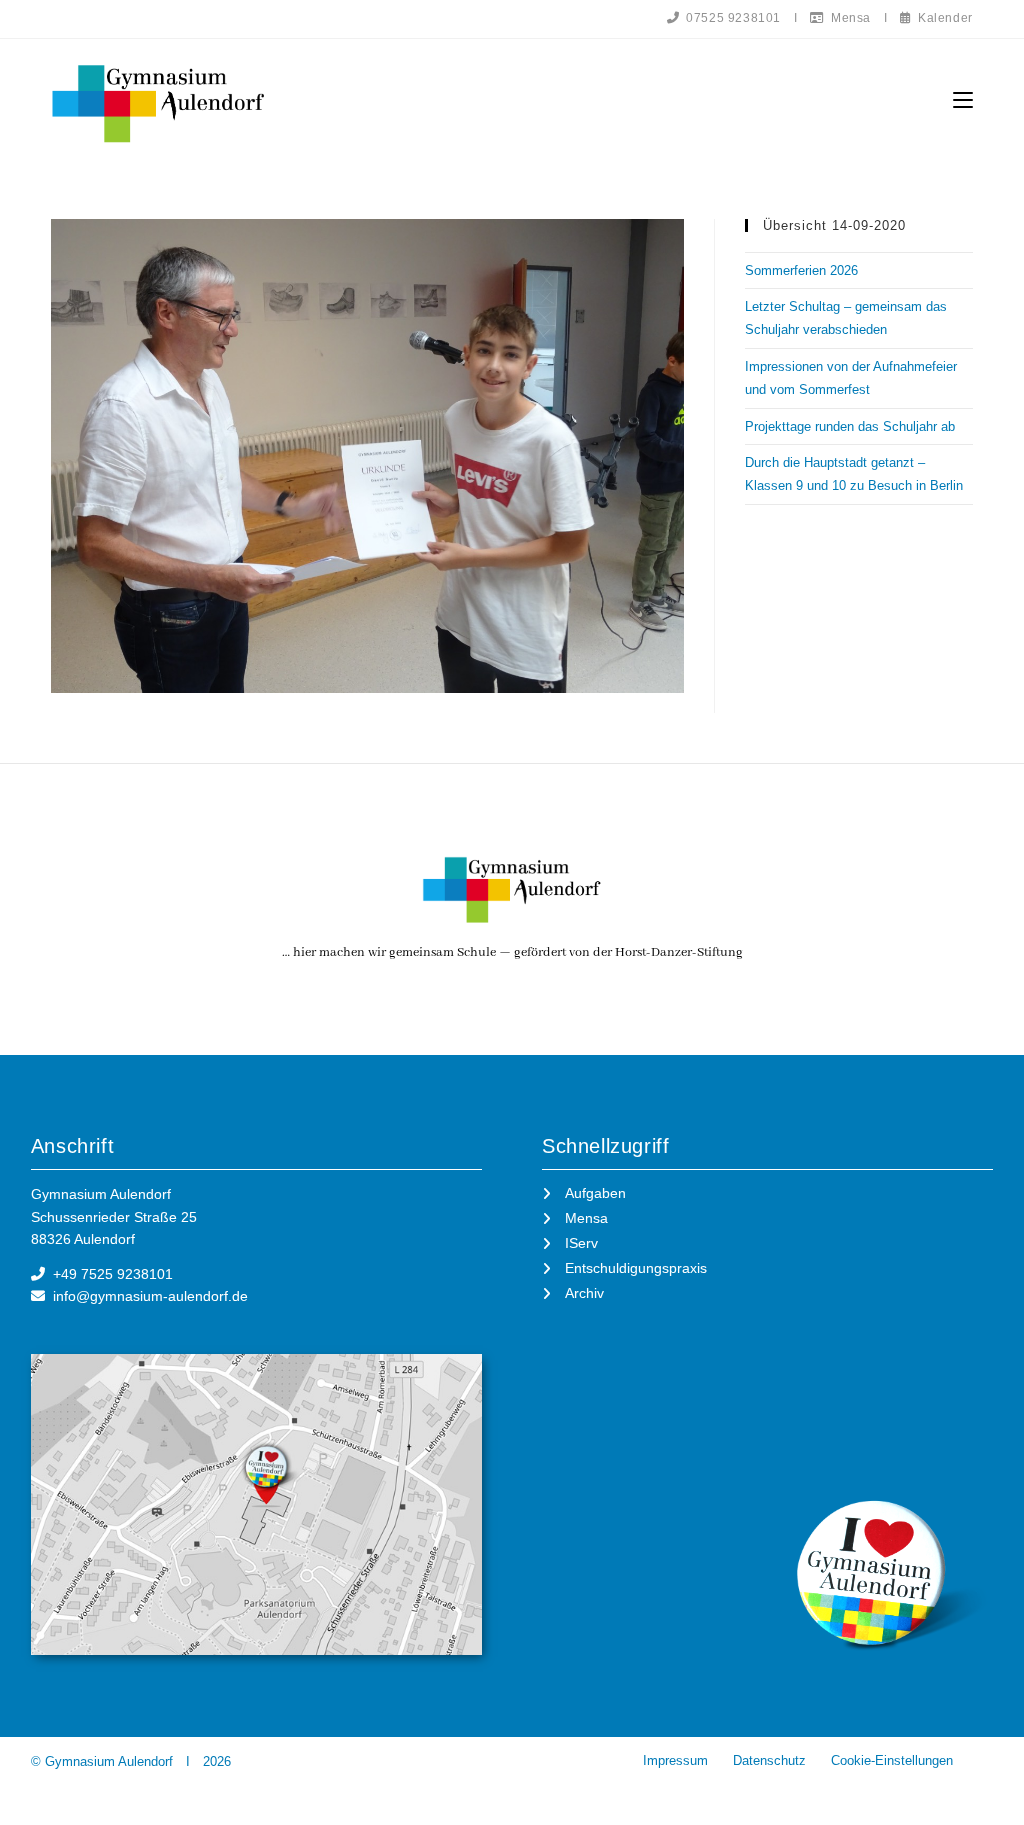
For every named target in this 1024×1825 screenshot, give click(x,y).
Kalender (941, 18)
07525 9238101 (730, 18)
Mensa (847, 18)
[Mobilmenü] (963, 100)
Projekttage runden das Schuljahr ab (850, 426)
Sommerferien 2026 (801, 270)
